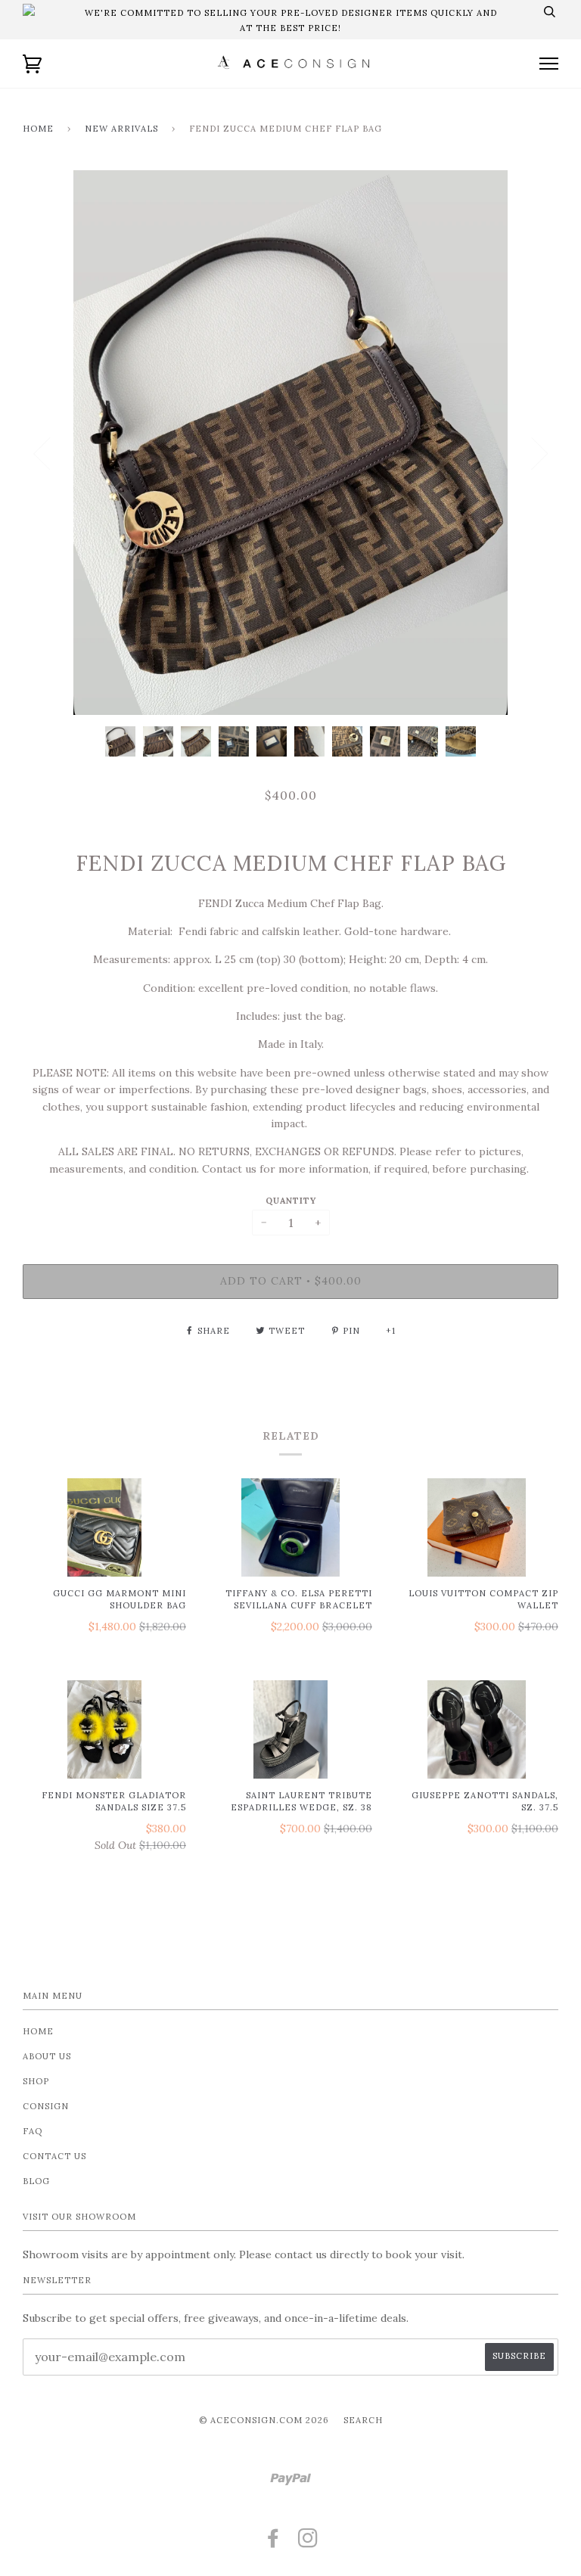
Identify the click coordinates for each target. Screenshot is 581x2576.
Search (363, 2420)
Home (38, 129)
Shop (36, 2081)
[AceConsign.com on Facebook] (273, 2543)
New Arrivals (121, 129)
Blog (36, 2181)
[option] (290, 443)
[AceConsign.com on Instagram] (308, 2543)
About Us (47, 2056)
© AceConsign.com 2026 (264, 2420)
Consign (46, 2106)
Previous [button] (42, 454)
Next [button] (539, 454)
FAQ (33, 2131)
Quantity (291, 1201)
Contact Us (54, 2156)
